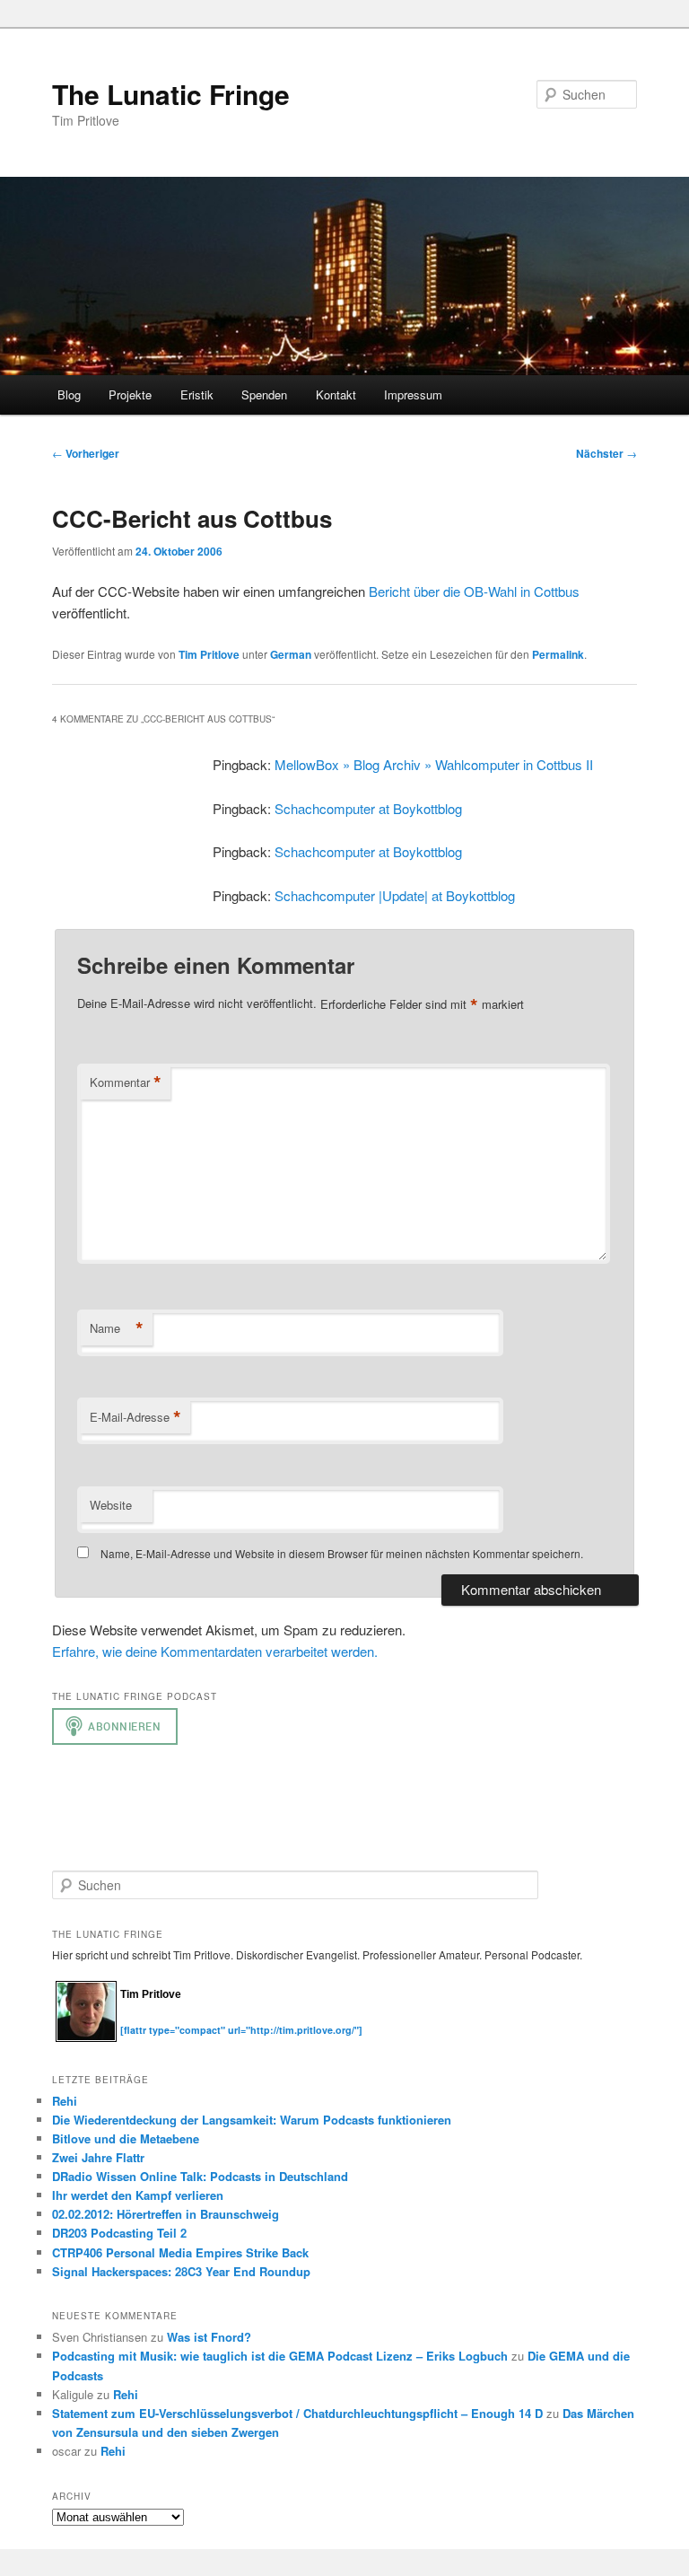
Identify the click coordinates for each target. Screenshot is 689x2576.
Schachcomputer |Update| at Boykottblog (395, 895)
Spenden (264, 394)
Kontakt (336, 394)
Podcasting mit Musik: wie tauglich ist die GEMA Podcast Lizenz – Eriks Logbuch (280, 2356)
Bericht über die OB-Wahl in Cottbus (474, 591)
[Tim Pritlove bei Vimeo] (147, 2020)
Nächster (606, 453)
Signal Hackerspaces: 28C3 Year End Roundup (181, 2271)
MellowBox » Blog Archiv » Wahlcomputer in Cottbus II (434, 764)
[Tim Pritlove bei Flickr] (165, 2020)
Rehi (65, 2101)
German (291, 654)
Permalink (558, 654)
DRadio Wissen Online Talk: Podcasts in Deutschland (200, 2176)
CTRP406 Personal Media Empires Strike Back (180, 2252)
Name (117, 1328)
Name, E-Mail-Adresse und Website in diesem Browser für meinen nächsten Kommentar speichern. (342, 1553)
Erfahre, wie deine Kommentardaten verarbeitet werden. (215, 1651)
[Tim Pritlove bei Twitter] (129, 2020)
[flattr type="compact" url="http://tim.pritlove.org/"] (241, 2030)
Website (111, 1505)
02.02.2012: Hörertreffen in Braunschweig (166, 2214)
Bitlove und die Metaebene (126, 2138)
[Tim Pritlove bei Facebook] (217, 2020)
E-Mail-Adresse (135, 1417)
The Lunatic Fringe (171, 94)
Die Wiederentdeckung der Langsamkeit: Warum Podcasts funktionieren (252, 2120)
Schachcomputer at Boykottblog (368, 808)
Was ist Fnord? (209, 2337)
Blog (69, 394)
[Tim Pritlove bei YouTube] (183, 2020)
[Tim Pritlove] (86, 2038)
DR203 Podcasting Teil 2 (119, 2233)
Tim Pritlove (209, 654)
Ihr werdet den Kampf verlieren (138, 2195)
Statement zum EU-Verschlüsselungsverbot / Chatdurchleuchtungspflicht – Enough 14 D (297, 2413)
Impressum (413, 394)
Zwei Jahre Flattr (98, 2157)
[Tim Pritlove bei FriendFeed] (201, 2020)
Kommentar (126, 1082)
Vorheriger (86, 453)
